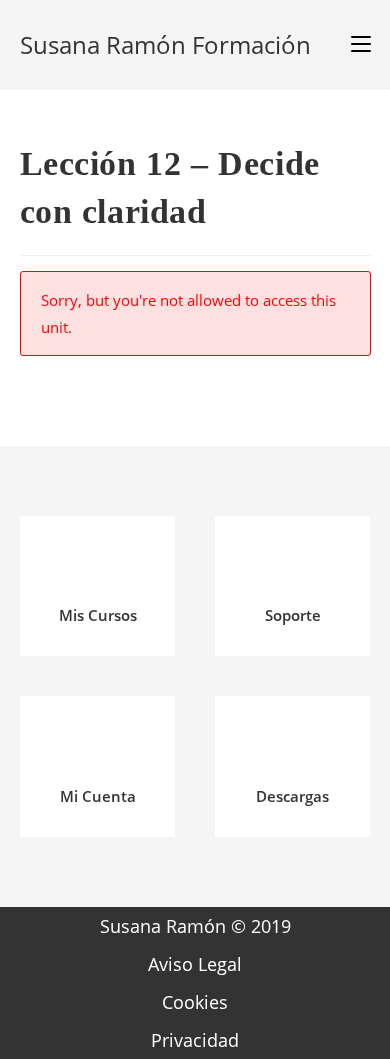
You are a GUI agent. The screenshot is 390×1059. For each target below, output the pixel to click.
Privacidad (195, 1040)
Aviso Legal (195, 964)
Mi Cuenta (98, 796)
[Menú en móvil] (353, 45)
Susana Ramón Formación (165, 44)
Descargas (292, 796)
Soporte (293, 615)
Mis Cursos (98, 615)
